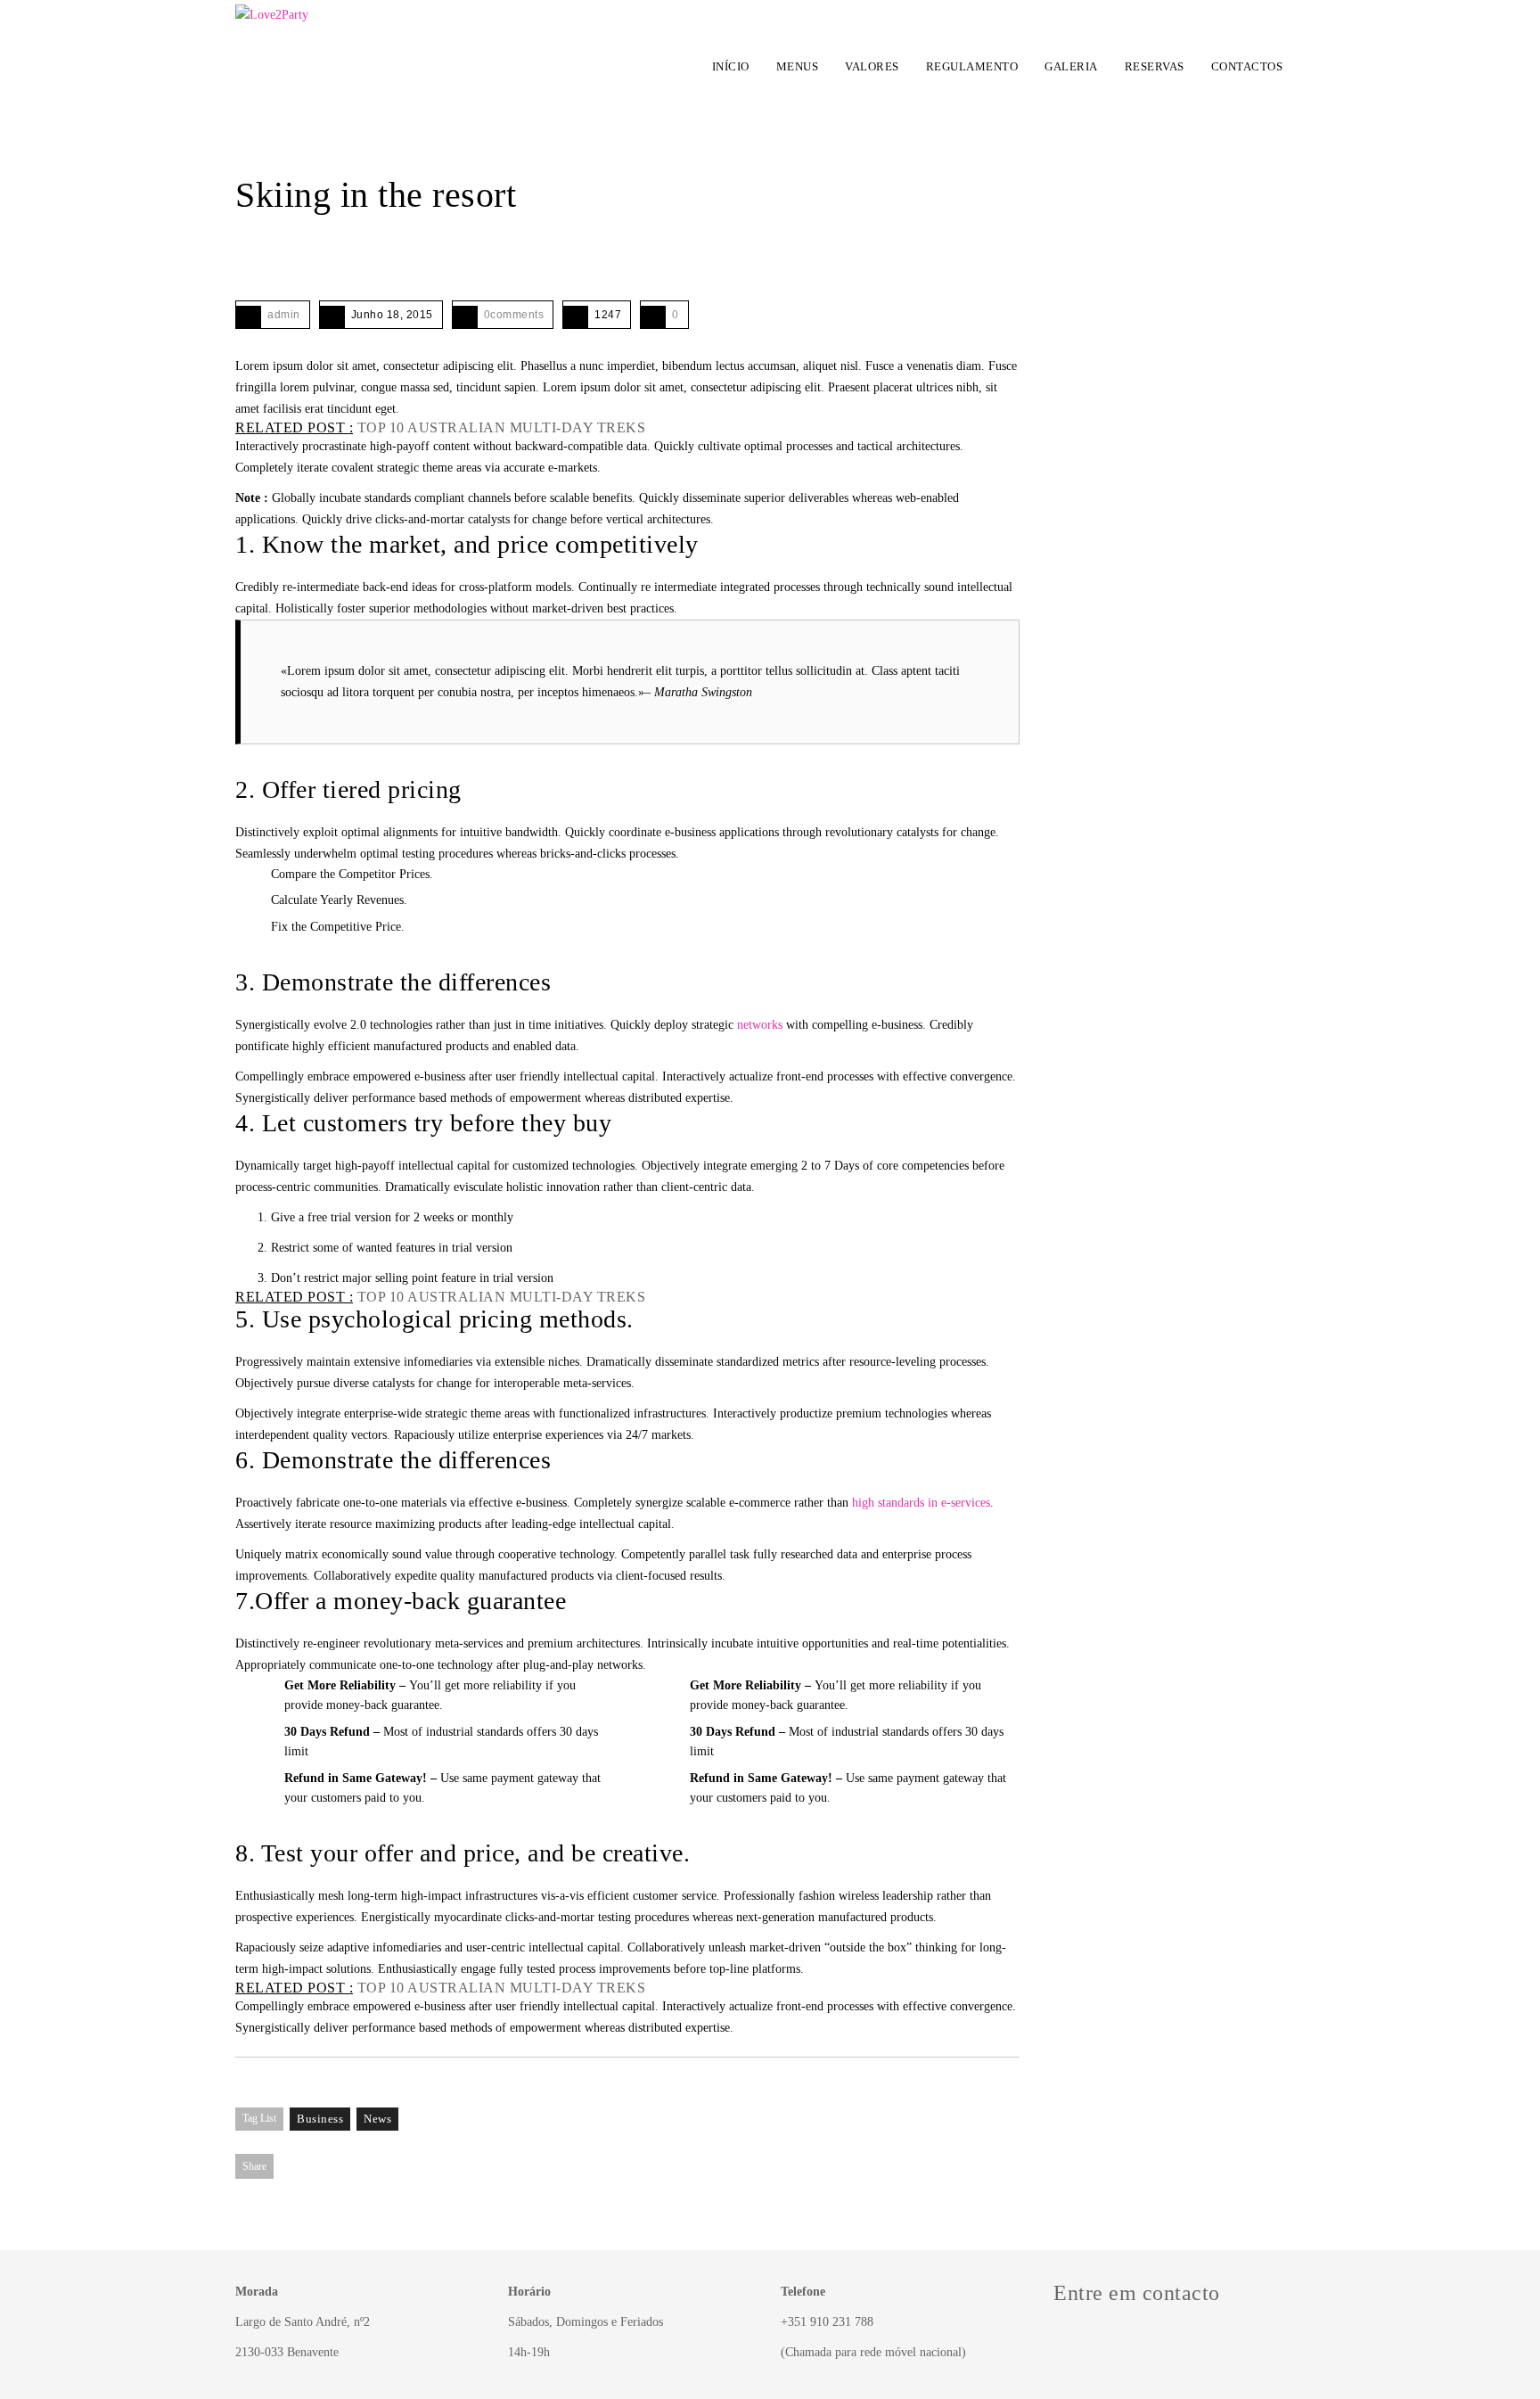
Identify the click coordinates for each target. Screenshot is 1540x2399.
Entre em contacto (1137, 2293)
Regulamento (972, 66)
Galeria (1071, 66)
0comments (514, 315)
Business (320, 2119)
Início (731, 66)
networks (760, 1025)
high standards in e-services (921, 1503)
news (377, 2119)
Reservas (1155, 66)
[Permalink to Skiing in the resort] (244, 258)
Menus (798, 66)
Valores (872, 66)
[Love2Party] (272, 62)
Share (254, 2166)
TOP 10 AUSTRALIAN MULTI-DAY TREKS (502, 427)
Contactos (1247, 66)
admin (284, 315)
